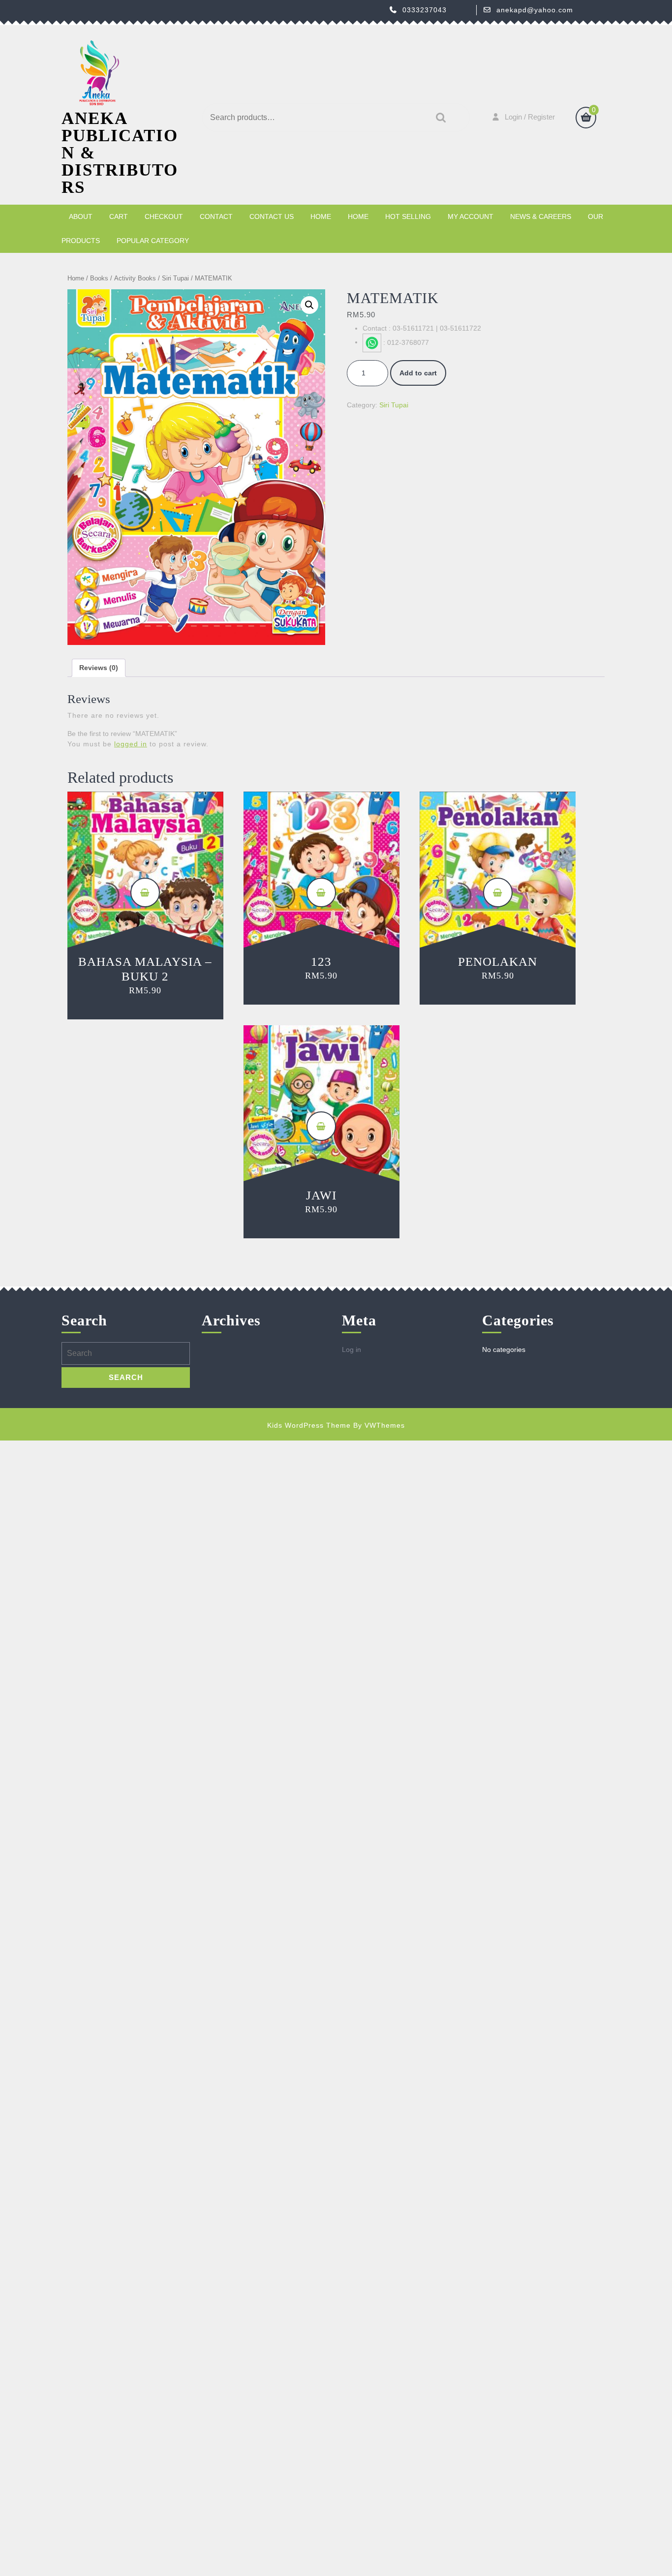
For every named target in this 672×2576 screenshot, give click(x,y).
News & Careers (541, 216)
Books (99, 278)
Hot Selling (408, 216)
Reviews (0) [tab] (99, 668)
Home (321, 216)
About (81, 216)
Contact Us (272, 216)
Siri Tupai (175, 278)
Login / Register (530, 117)
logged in (131, 744)
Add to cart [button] (145, 892)
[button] (309, 305)
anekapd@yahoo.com (535, 10)
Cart (119, 216)
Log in (351, 1349)
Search (438, 118)
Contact (216, 216)
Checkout (164, 216)
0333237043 (425, 10)
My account (471, 216)
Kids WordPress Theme (309, 1425)
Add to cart (418, 373)
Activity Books (135, 278)
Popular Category (153, 241)
